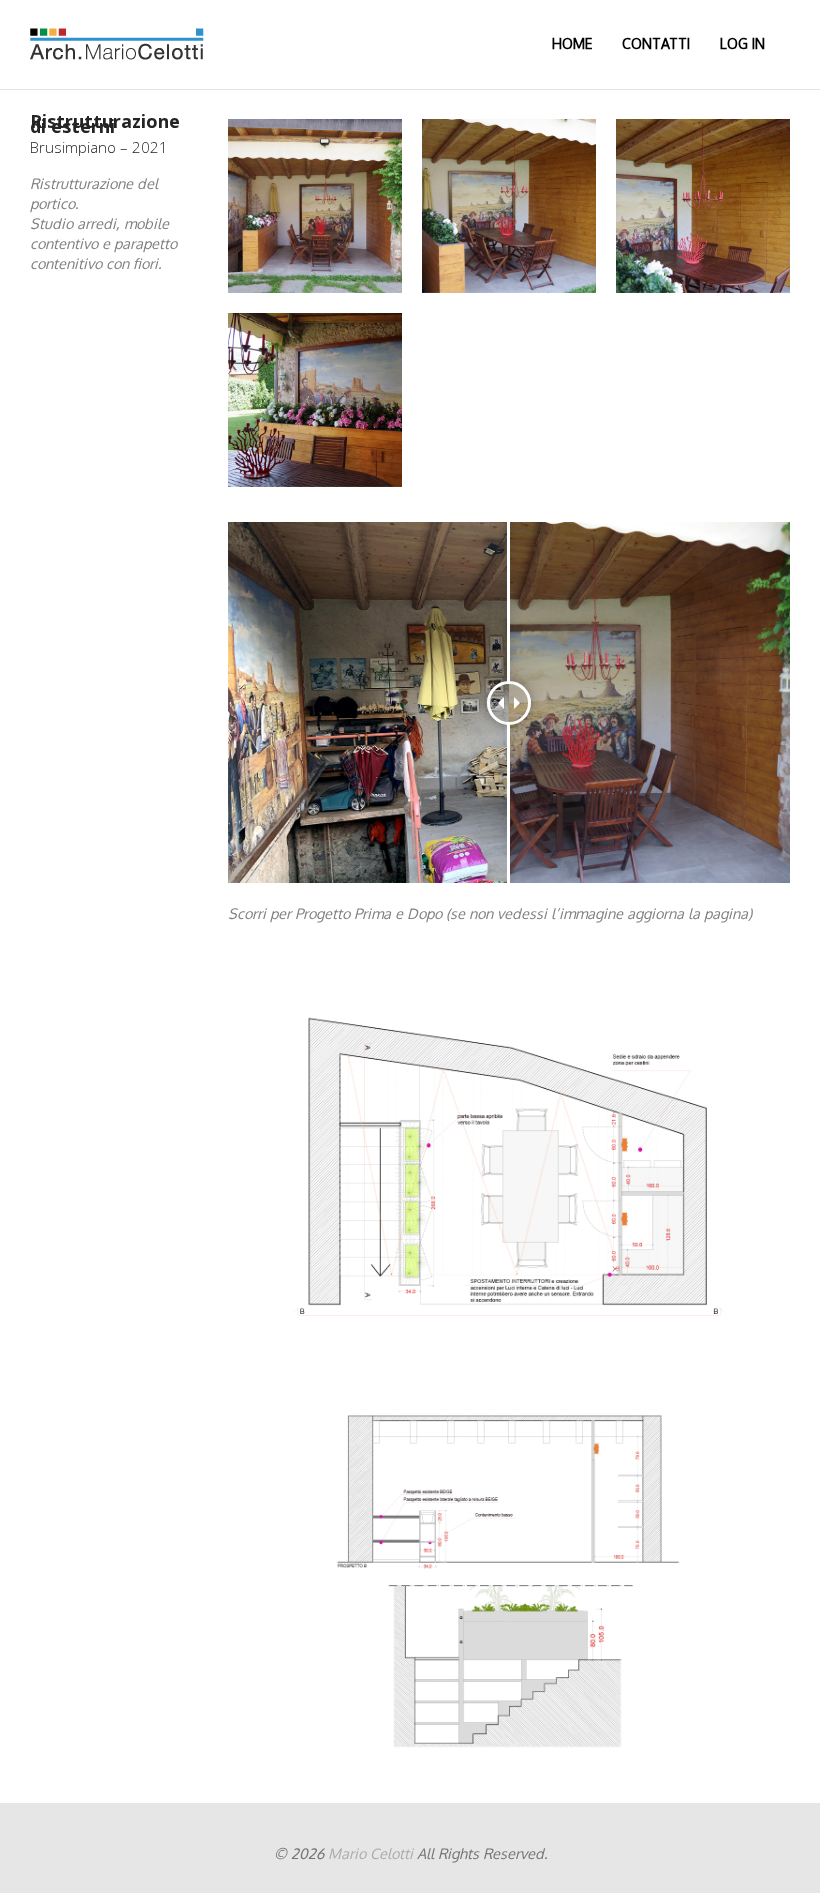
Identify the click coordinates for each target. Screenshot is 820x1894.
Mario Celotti (370, 1853)
